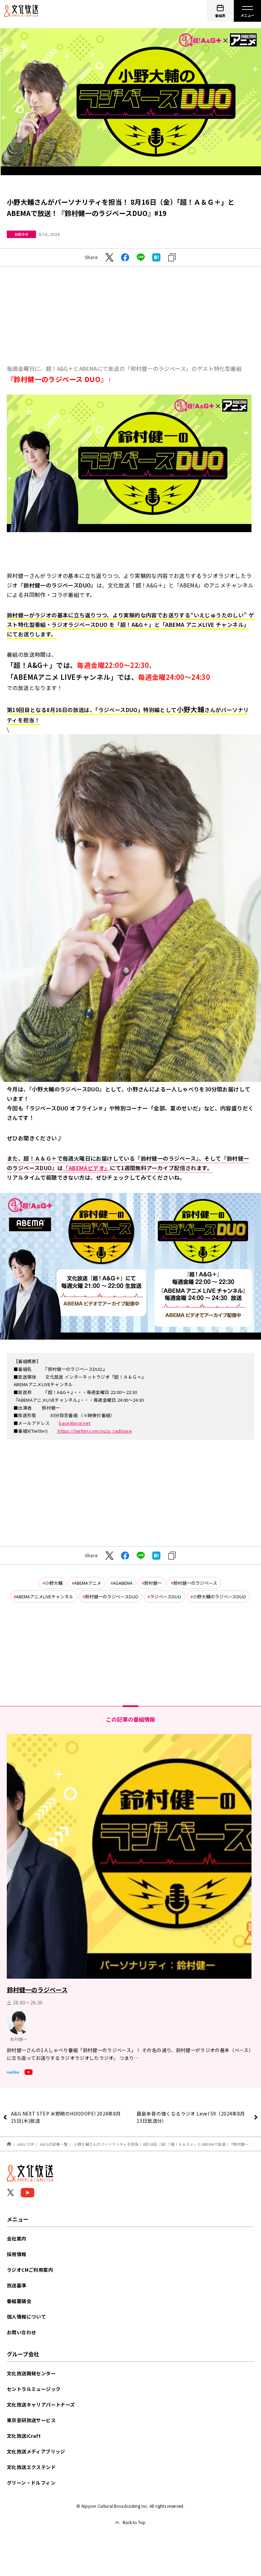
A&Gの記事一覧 (54, 2144)
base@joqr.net (75, 1423)
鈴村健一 (153, 1583)
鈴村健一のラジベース (195, 1583)
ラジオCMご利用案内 (30, 2270)
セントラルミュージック (34, 2389)
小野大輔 (54, 1583)
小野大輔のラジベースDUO (219, 1597)
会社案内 (17, 2238)
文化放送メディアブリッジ (36, 2451)
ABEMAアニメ (88, 1583)
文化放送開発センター (31, 2373)
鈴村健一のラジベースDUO (112, 1597)
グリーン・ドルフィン (31, 2483)
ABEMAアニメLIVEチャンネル (45, 1597)
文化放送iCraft (24, 2436)
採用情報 (17, 2254)
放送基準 (17, 2285)
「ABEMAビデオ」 (86, 1168)
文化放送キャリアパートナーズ (41, 2405)
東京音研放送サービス (31, 2420)
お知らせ (21, 234)
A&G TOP (26, 2144)
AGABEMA (123, 1583)
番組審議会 (19, 2301)
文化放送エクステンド (31, 2467)
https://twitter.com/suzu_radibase (94, 1431)
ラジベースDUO (166, 1597)
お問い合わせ (21, 2332)
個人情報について (26, 2317)
